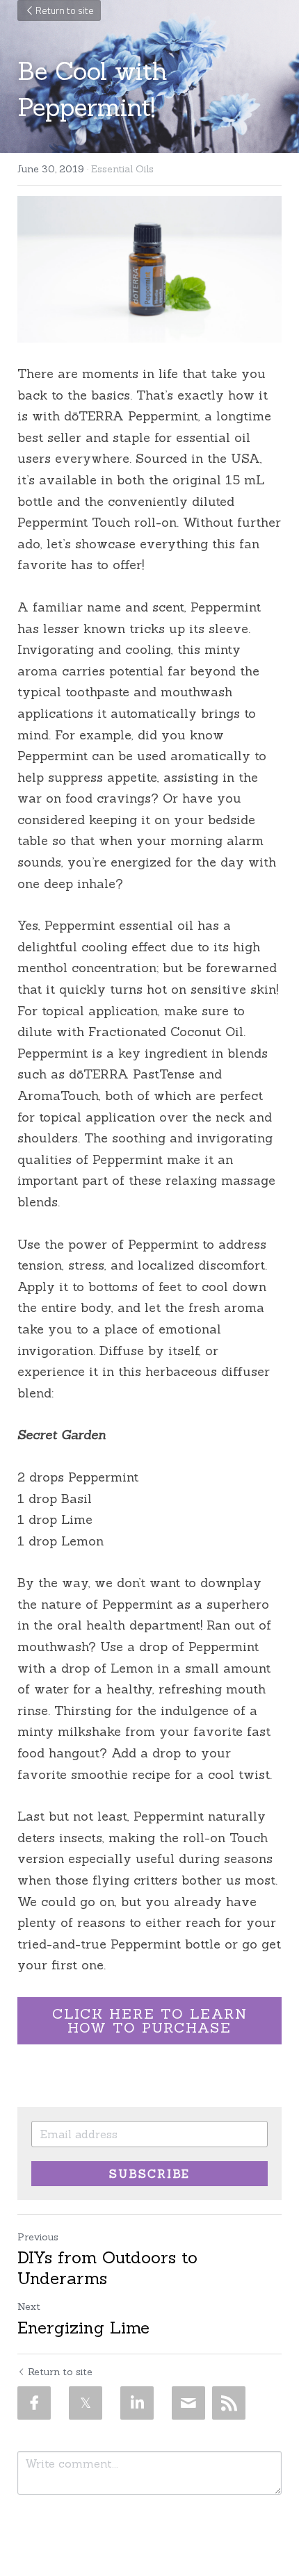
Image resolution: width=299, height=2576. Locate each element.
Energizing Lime (83, 2328)
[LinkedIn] (137, 2403)
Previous (38, 2237)
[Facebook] (34, 2403)
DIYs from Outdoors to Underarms (107, 2268)
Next (29, 2306)
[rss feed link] (229, 2403)
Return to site (65, 10)
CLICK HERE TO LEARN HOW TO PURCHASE (150, 2020)
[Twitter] (86, 2403)
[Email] (188, 2403)
